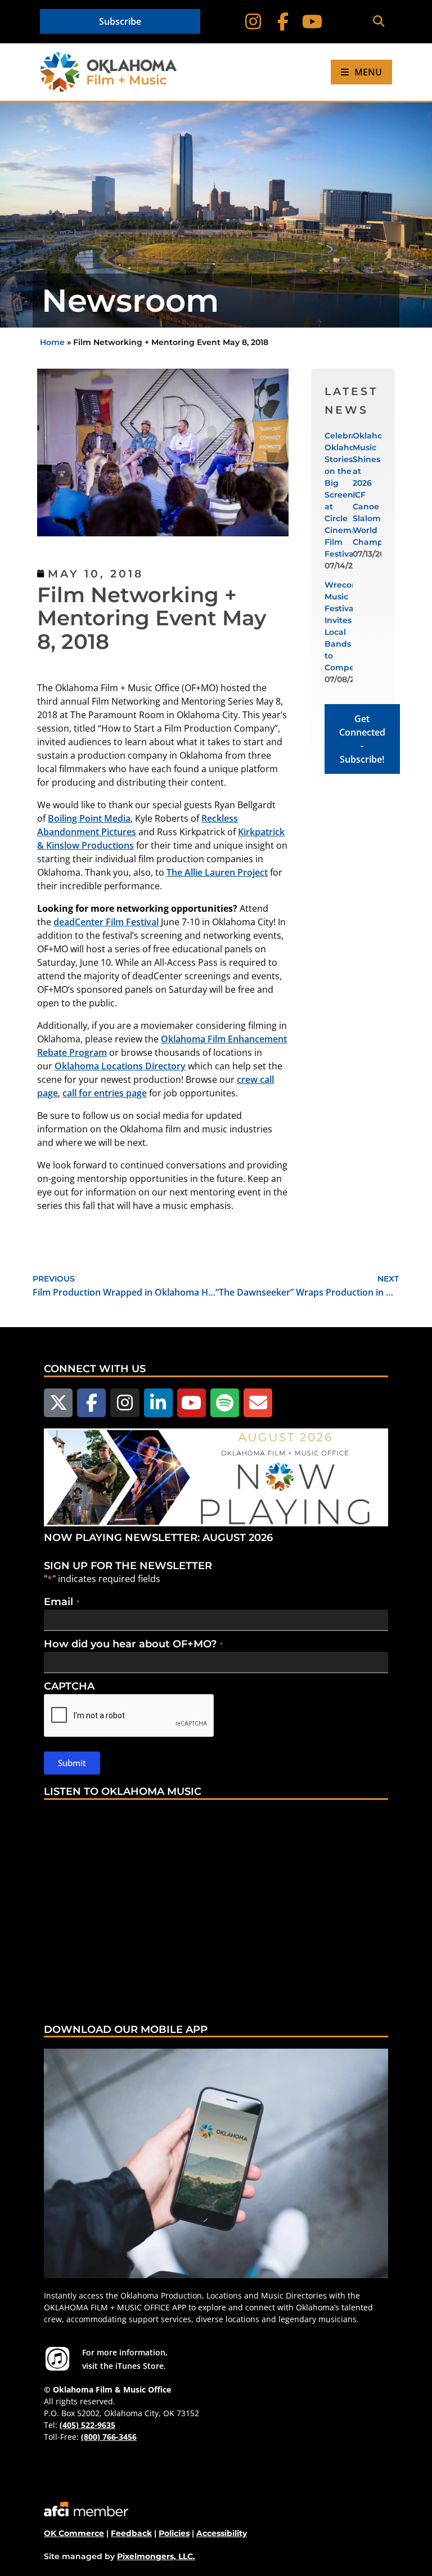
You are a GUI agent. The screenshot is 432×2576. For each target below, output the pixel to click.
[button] (378, 22)
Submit (72, 1763)
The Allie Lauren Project (217, 872)
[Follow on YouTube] (312, 22)
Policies (174, 2533)
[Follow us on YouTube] (192, 1403)
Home (52, 342)
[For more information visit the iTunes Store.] (57, 2359)
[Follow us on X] (58, 1403)
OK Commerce (74, 2533)
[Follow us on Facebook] (91, 1403)
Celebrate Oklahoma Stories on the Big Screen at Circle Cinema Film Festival (346, 495)
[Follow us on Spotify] (225, 1403)
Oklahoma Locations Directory (120, 1066)
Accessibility (222, 2533)
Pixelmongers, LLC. (156, 2556)
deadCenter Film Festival (106, 922)
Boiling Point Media (89, 818)
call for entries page (105, 1093)
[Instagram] (253, 22)
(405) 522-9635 (87, 2425)
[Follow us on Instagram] (125, 1403)
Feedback (131, 2533)
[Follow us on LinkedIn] (158, 1403)
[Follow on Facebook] (283, 22)
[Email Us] (258, 1403)
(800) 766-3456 (109, 2437)
